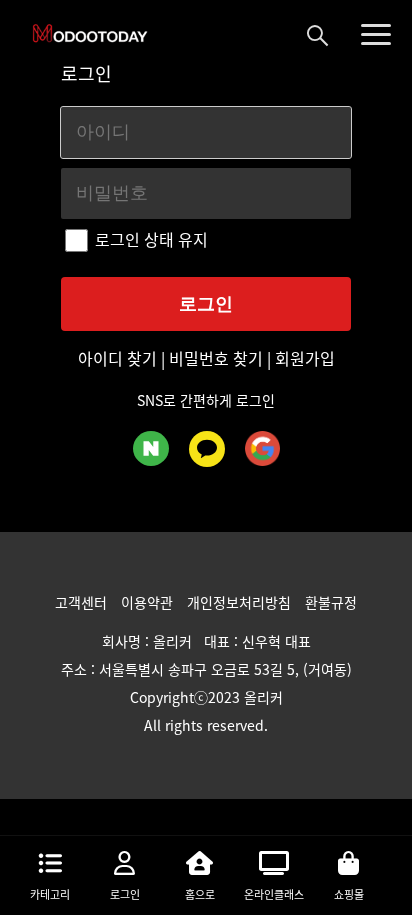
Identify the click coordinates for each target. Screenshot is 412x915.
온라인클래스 (274, 894)
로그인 (125, 894)
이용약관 (149, 602)
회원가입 (303, 358)
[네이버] (151, 448)
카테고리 (50, 894)
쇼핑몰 (349, 894)
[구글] (262, 448)
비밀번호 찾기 (216, 358)
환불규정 (331, 602)
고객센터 (83, 602)
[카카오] (207, 449)
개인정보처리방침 (241, 602)
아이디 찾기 (119, 358)
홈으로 (200, 894)
